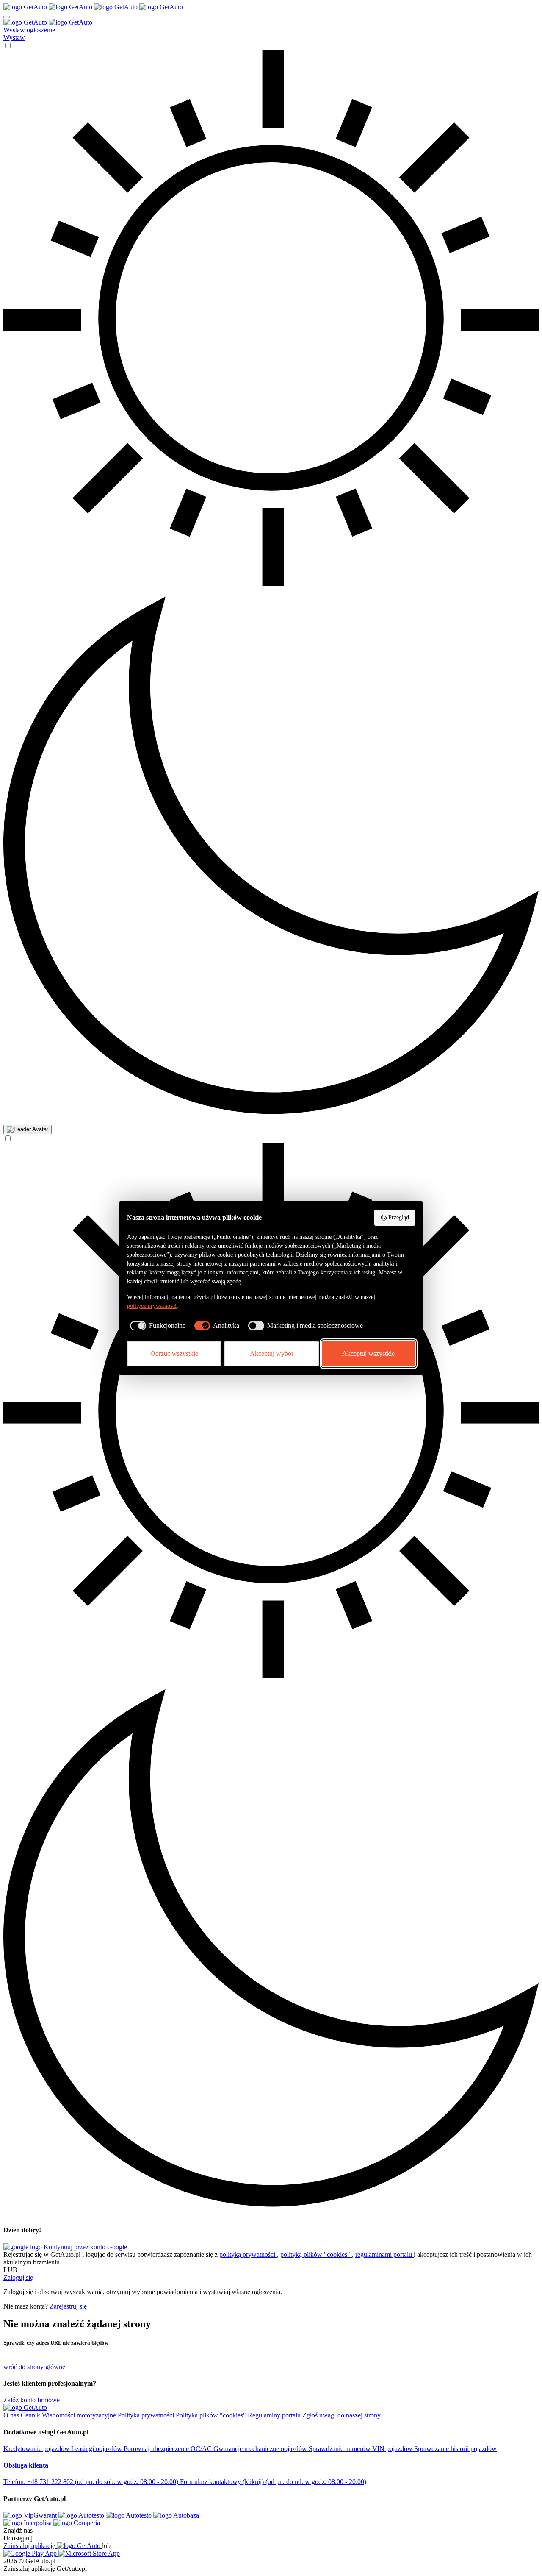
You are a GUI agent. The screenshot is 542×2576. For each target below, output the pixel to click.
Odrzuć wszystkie (174, 1353)
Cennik (31, 2415)
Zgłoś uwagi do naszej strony (342, 2415)
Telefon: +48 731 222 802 (91, 2482)
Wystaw (14, 38)
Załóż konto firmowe (32, 2400)
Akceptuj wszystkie (368, 1353)
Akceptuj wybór (272, 1353)
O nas (12, 2415)
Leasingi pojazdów (97, 2449)
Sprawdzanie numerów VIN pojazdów (361, 2449)
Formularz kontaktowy (273, 2482)
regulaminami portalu (384, 2255)
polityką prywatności (248, 2255)
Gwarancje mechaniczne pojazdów (261, 2449)
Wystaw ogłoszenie (29, 30)
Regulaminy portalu (275, 2415)
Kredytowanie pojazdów (37, 2449)
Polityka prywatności (147, 2415)
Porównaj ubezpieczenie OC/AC (169, 2449)
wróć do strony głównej (35, 2367)
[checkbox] (156, 1326)
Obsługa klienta (26, 2465)
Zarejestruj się (68, 2306)
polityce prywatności (152, 1306)
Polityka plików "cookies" (212, 2415)
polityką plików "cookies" (316, 2255)
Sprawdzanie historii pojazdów (455, 2449)
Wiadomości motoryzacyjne (80, 2415)
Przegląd (399, 1217)
